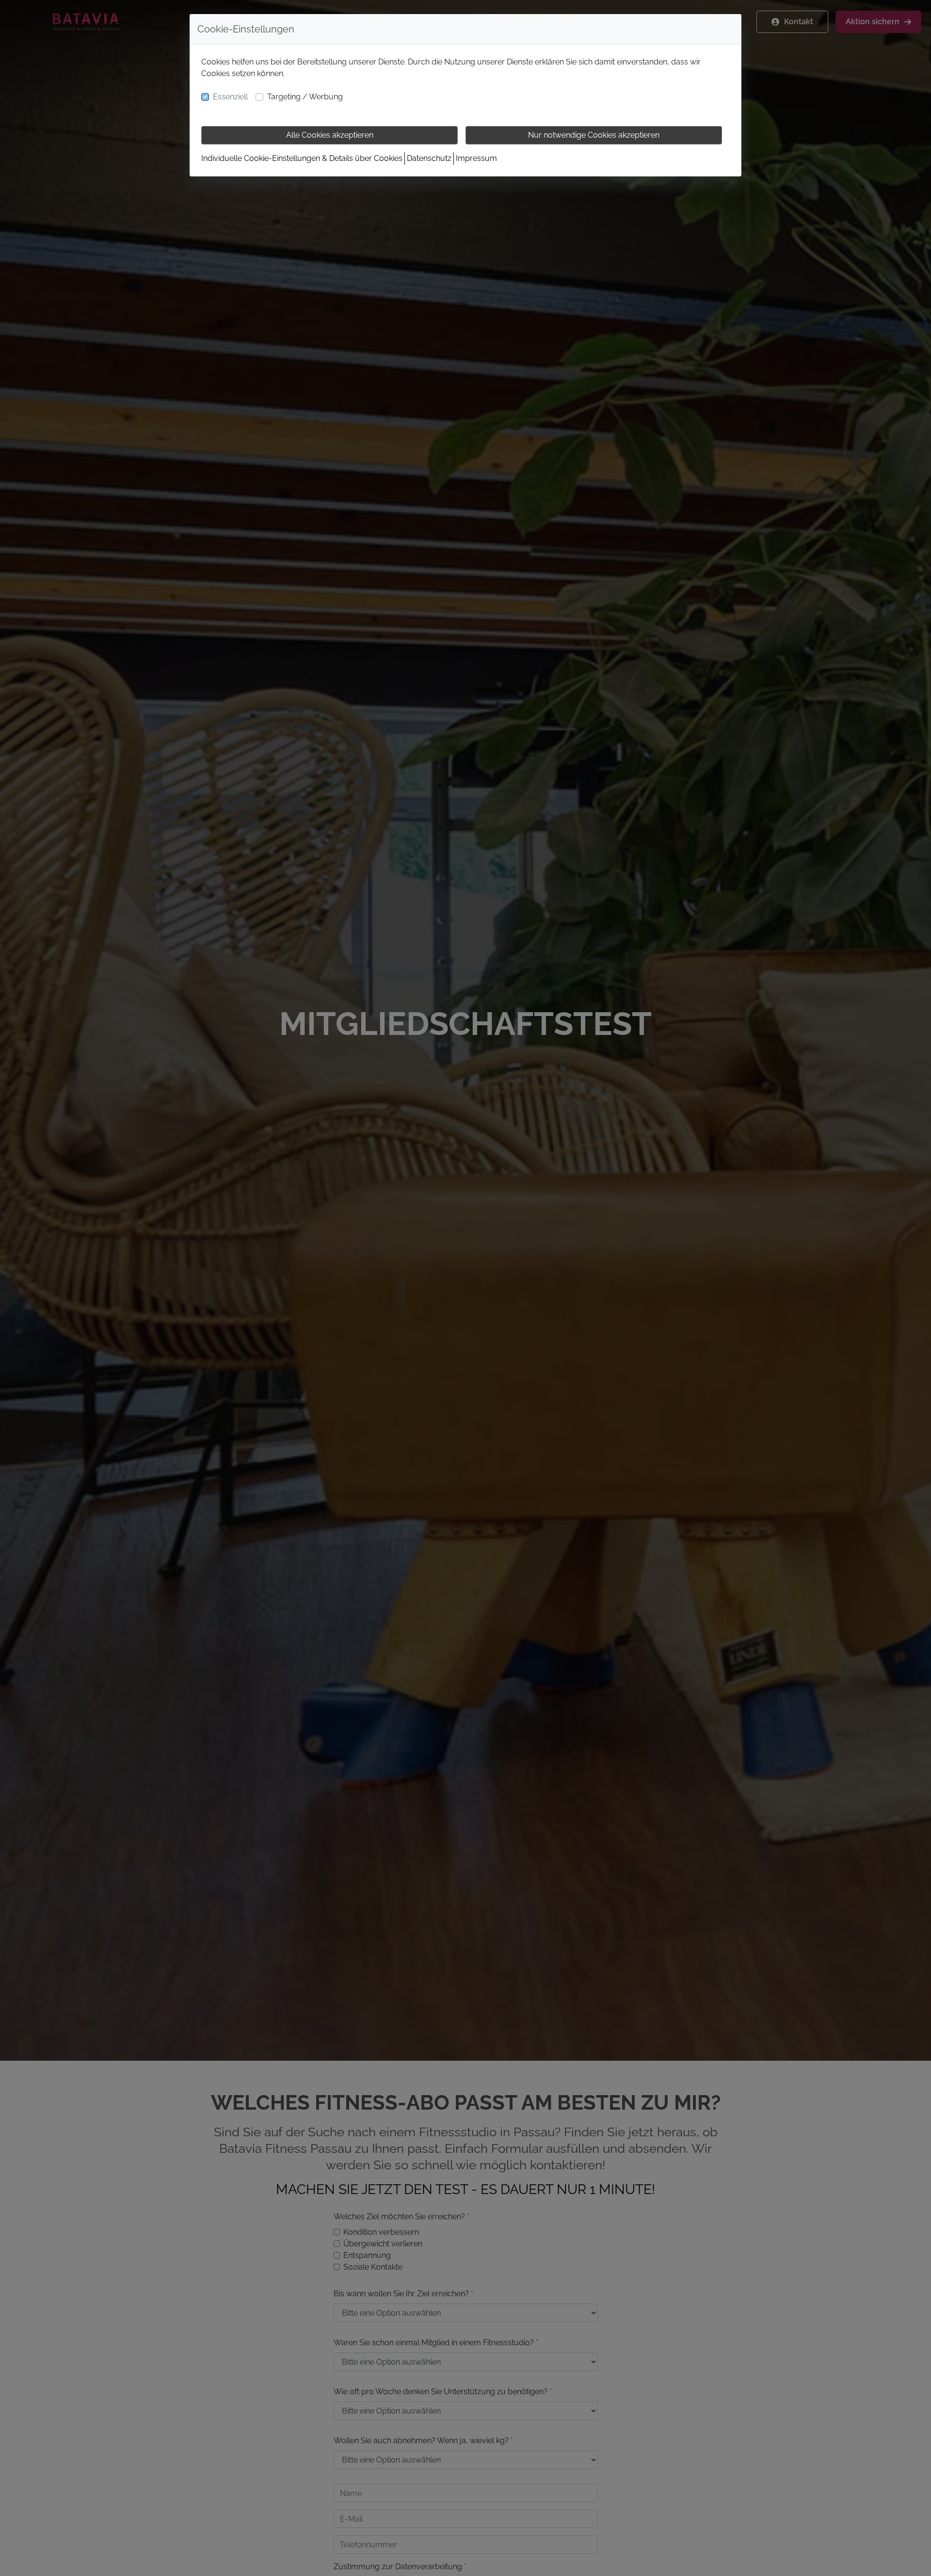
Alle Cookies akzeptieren (330, 135)
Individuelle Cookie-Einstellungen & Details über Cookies (302, 158)
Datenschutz (429, 158)
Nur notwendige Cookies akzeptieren (594, 135)
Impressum (476, 158)
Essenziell (230, 97)
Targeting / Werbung (305, 97)
